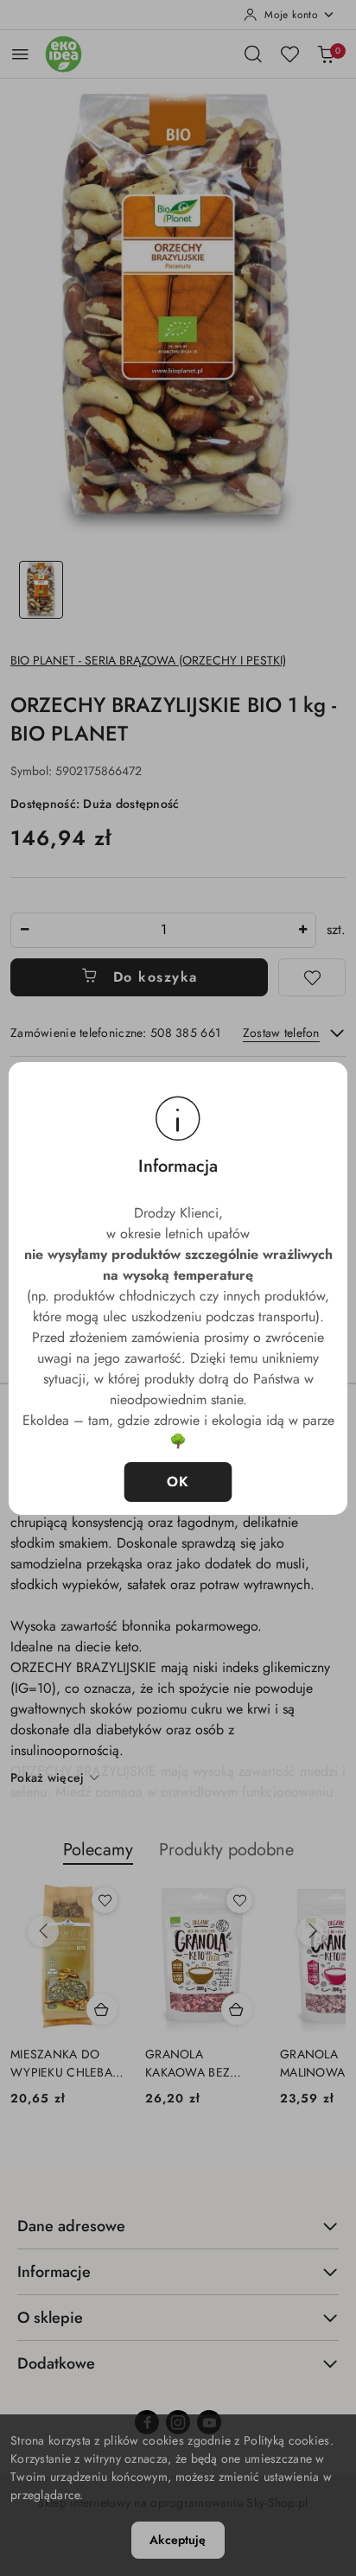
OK (178, 1482)
